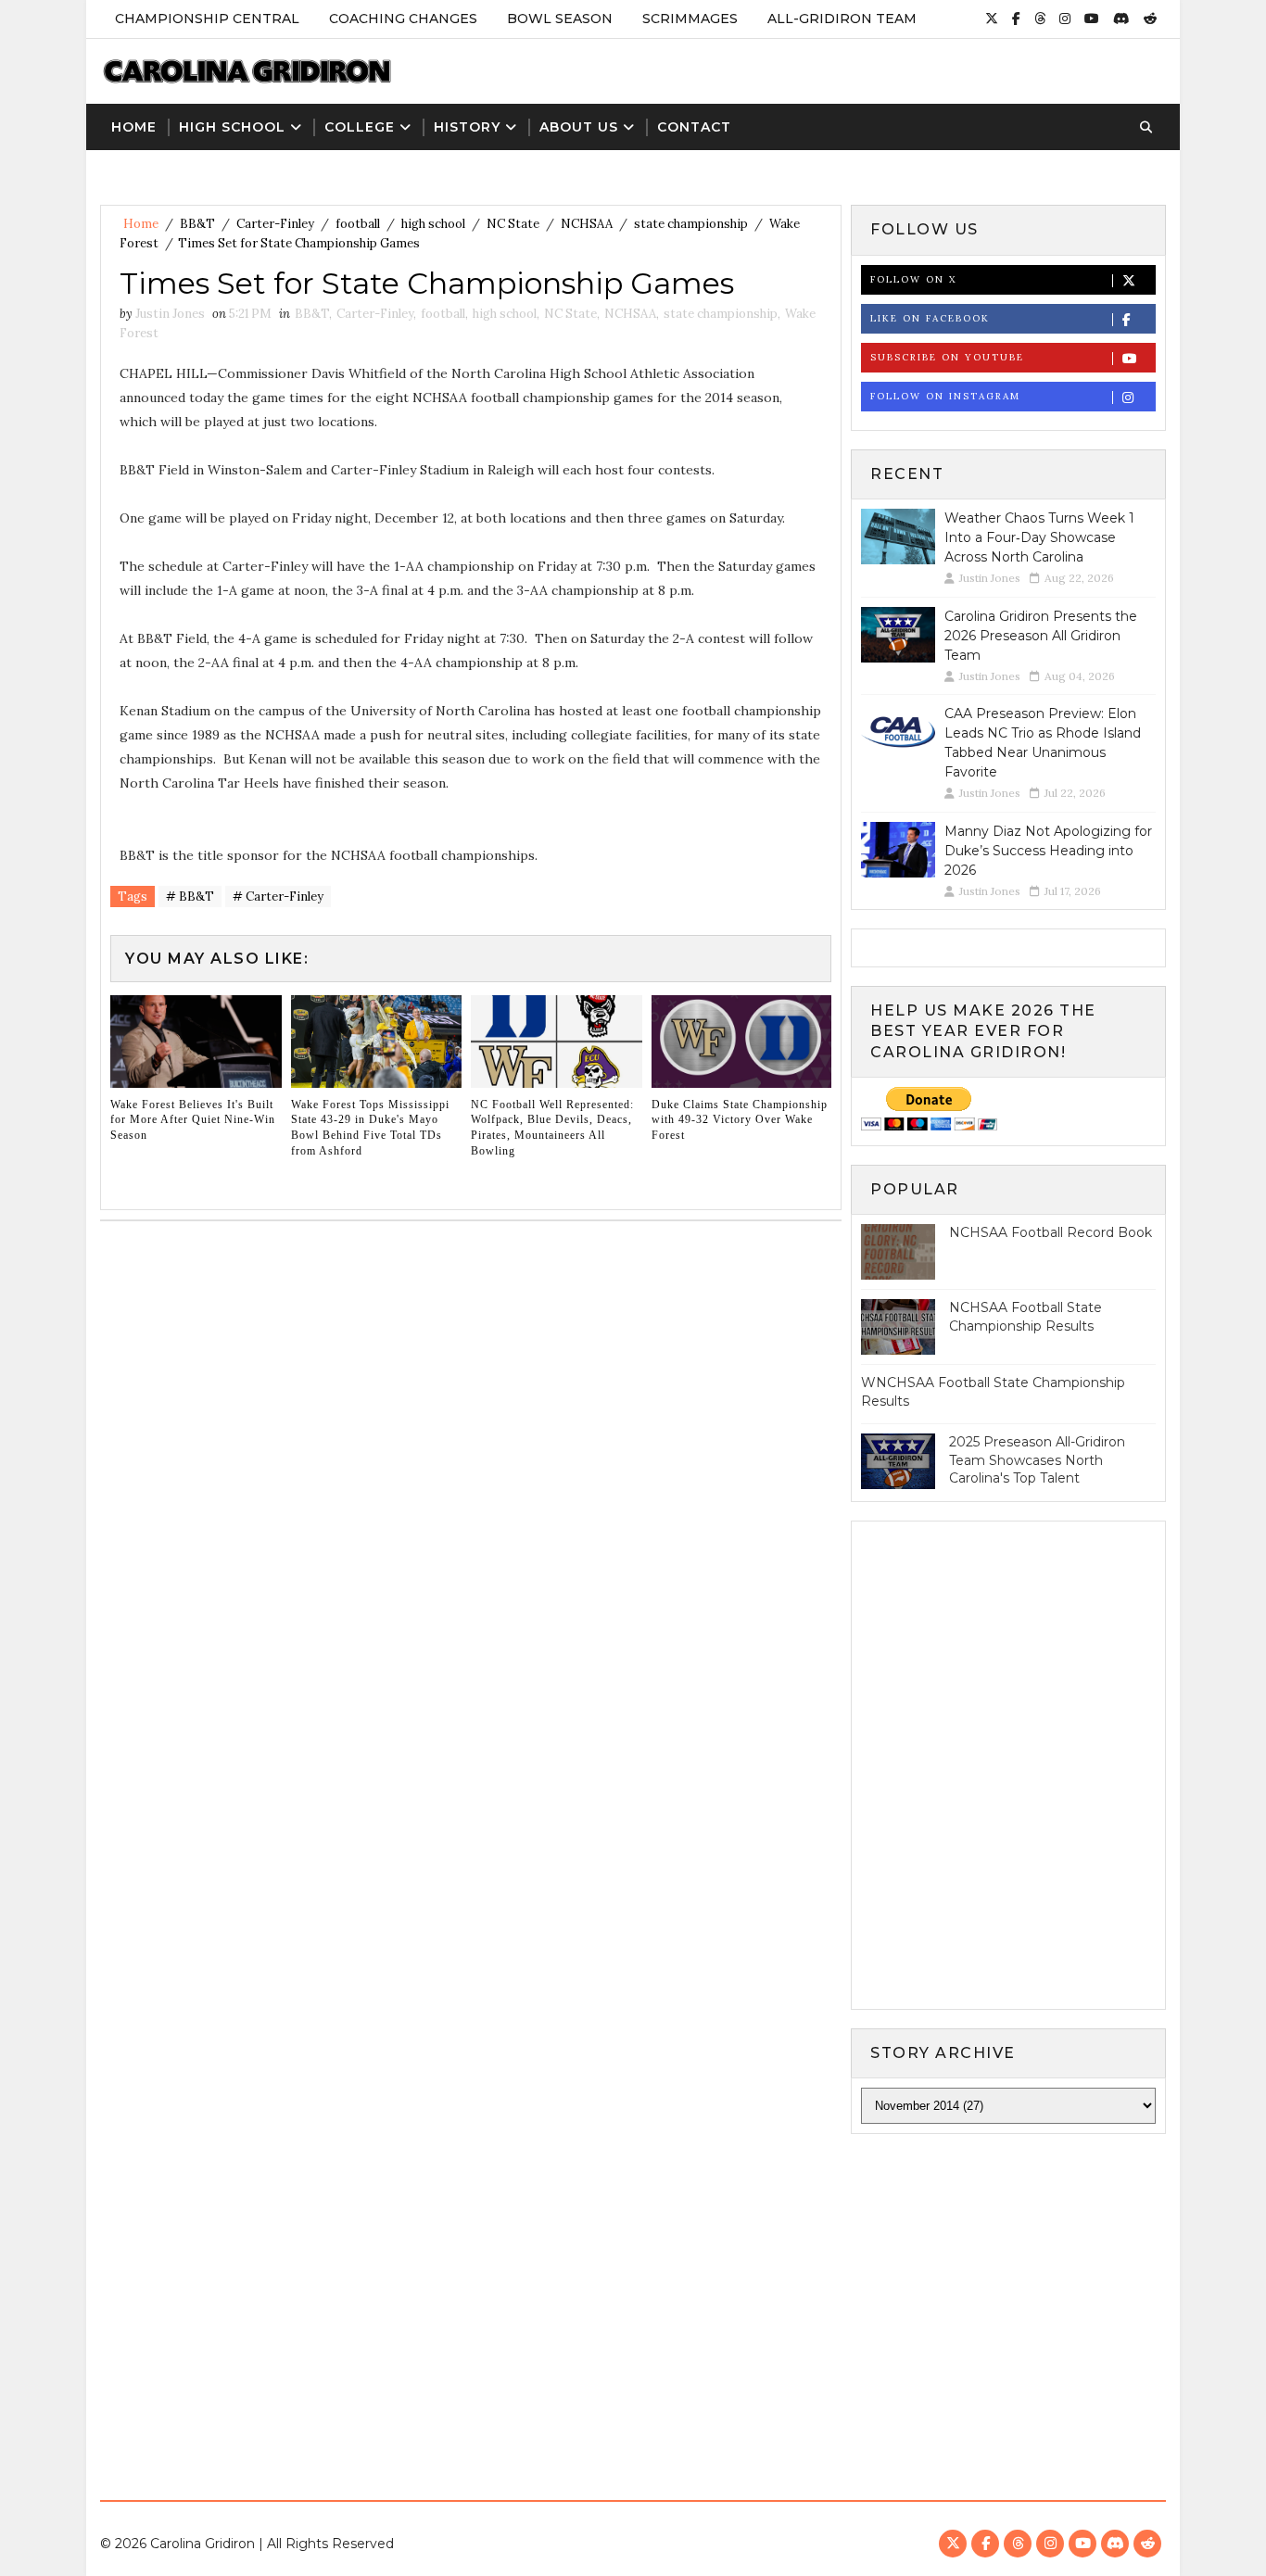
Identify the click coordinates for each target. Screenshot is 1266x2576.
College (360, 127)
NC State (513, 224)
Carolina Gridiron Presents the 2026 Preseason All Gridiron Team (1041, 636)
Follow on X (913, 279)
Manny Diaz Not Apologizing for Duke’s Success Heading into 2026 (1048, 851)
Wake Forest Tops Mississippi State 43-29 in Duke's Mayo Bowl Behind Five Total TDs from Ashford (370, 1128)
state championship (691, 224)
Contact (694, 127)
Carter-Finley (275, 224)
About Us (579, 127)
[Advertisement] (633, 2301)
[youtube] (1092, 19)
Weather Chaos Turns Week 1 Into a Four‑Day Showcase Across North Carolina (1039, 537)
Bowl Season (560, 19)
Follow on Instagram (945, 396)
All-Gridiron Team (842, 19)
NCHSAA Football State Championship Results (1025, 1317)
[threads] (1040, 19)
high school (433, 224)
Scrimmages (690, 19)
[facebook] (1016, 19)
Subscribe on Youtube (947, 357)
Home (134, 127)
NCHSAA (587, 224)
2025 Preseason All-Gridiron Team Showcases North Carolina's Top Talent (1037, 1460)
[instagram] (1065, 19)
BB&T (197, 224)
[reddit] (1150, 19)
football (358, 224)
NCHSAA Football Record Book (1051, 1232)
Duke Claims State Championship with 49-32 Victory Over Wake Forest (740, 1120)
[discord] (1121, 19)
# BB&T (190, 897)
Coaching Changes (403, 19)
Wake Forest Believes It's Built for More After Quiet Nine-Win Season (193, 1120)
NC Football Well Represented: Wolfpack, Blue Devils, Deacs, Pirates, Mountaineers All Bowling (552, 1128)
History (467, 127)
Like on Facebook (930, 318)
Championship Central (207, 19)
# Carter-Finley (278, 897)
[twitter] (992, 19)
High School (232, 127)
